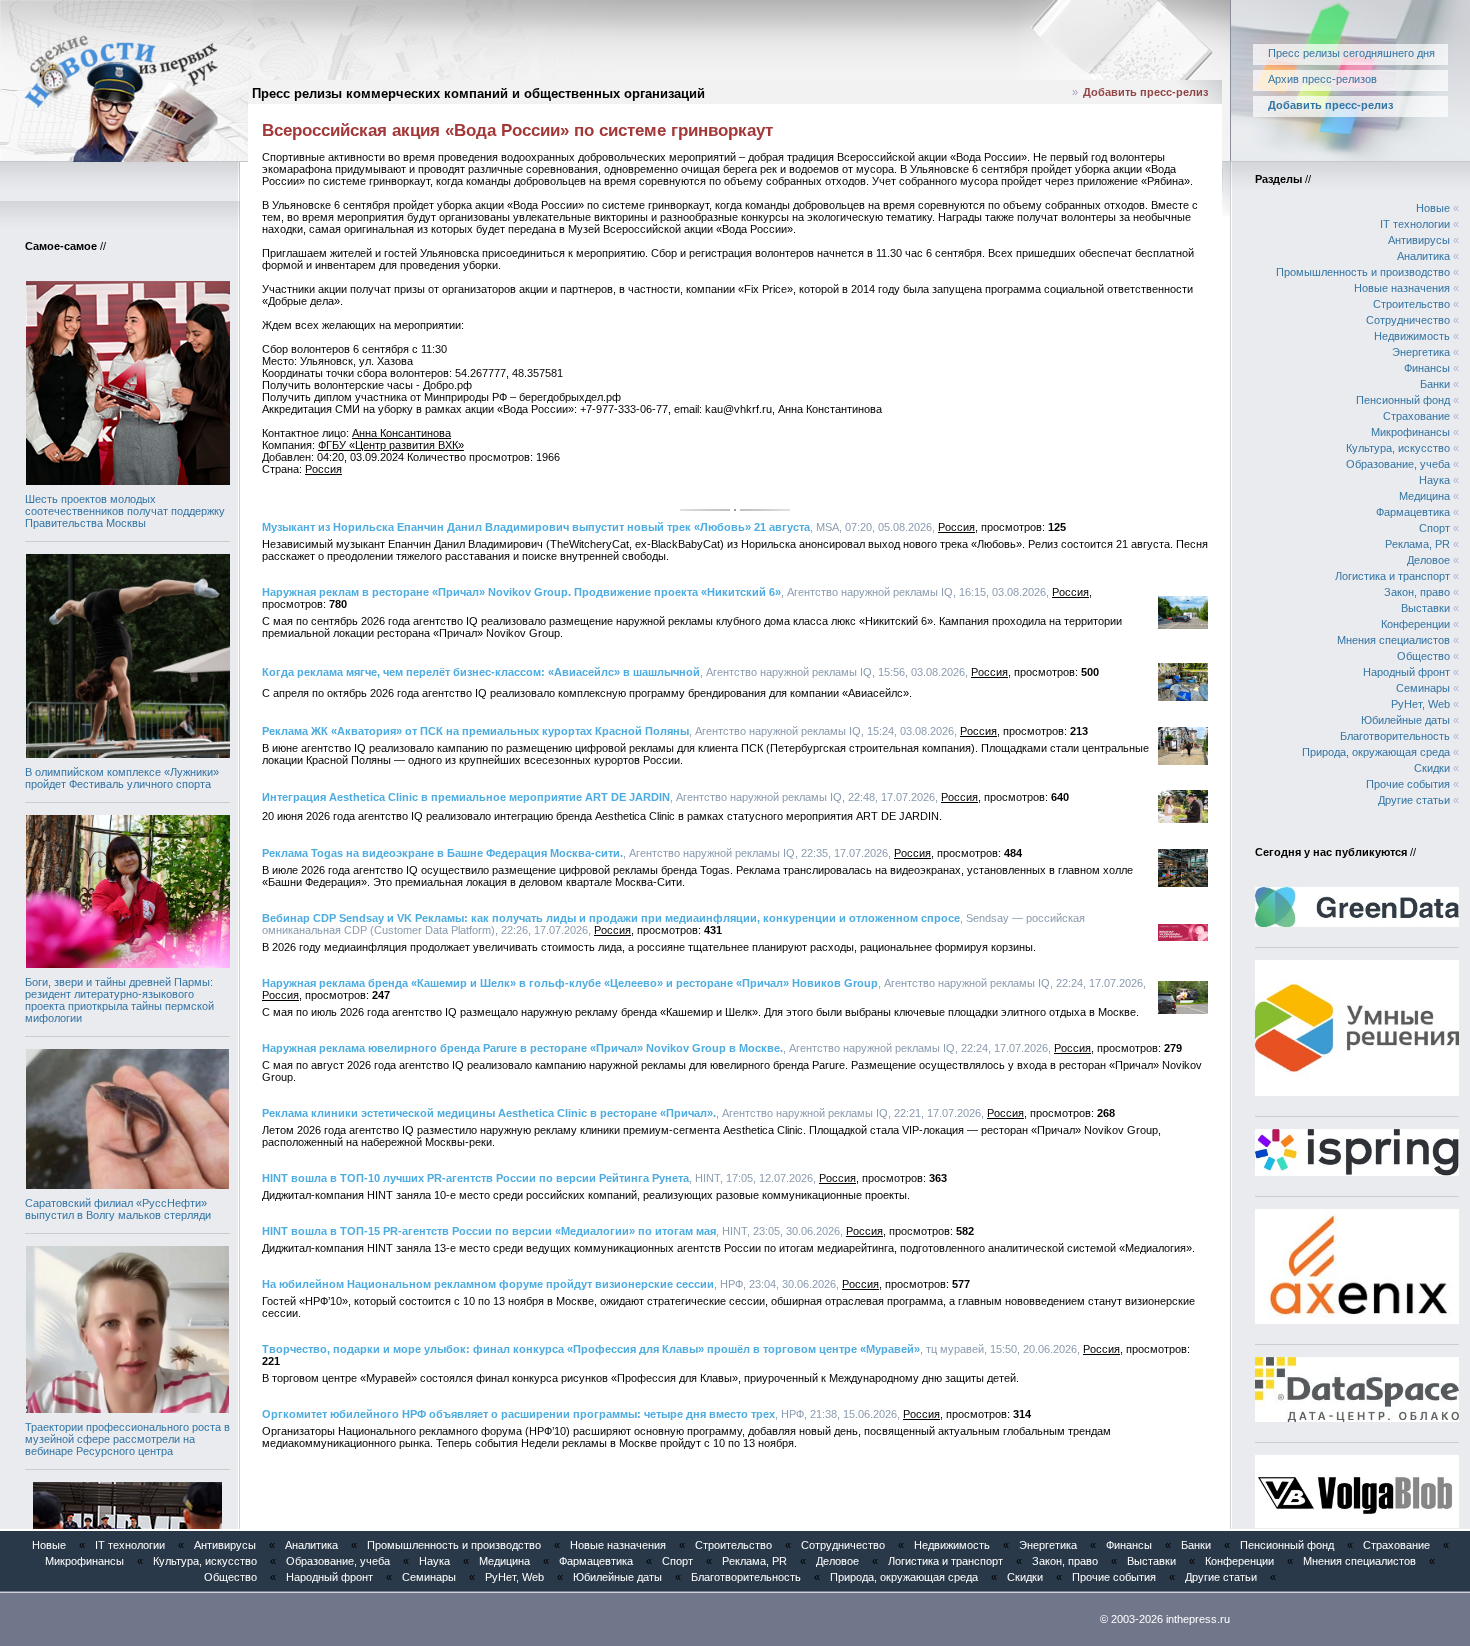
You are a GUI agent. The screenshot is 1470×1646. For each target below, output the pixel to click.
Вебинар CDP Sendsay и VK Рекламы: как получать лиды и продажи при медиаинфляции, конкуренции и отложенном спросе (611, 918)
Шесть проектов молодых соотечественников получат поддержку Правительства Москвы (125, 511)
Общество (1423, 656)
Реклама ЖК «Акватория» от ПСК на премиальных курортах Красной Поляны (475, 731)
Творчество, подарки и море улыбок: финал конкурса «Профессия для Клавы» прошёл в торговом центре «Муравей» (591, 1349)
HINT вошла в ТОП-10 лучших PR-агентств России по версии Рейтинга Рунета (475, 1178)
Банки (1435, 384)
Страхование (1416, 416)
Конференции (1415, 624)
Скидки (1432, 768)
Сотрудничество (1408, 320)
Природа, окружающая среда (1376, 752)
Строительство (1411, 304)
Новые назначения (1402, 288)
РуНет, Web (1420, 704)
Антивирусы (1419, 240)
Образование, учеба (1398, 464)
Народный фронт (1406, 672)
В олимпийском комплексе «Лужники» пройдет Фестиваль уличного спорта (122, 778)
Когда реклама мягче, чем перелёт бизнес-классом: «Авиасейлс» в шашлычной (481, 672)
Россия (323, 469)
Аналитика (1423, 256)
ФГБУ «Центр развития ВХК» (391, 445)
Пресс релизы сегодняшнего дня (1351, 53)
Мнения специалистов (1393, 640)
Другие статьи (1414, 800)
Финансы (1427, 368)
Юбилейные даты (1405, 720)
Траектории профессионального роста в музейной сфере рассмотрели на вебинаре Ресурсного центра (127, 1439)
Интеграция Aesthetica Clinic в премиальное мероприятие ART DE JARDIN (466, 797)
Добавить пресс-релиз (1145, 92)
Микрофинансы (1410, 432)
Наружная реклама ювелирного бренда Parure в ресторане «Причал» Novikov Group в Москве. (522, 1048)
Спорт (1434, 528)
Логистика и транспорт (1392, 576)
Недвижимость (1412, 336)
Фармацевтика (1413, 512)
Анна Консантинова (401, 433)
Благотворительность (1395, 736)
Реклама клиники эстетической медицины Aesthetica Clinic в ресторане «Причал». (489, 1113)
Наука (1434, 480)
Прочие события (1408, 784)
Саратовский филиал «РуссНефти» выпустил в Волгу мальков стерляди (118, 1209)
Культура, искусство (1398, 448)
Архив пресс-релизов (1322, 79)
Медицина (1424, 496)
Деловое (1428, 560)
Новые (1433, 208)
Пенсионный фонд (1403, 400)
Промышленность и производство (1363, 272)
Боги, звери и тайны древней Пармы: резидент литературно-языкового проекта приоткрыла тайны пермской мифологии (119, 1000)
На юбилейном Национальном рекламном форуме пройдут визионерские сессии (488, 1284)
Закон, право (1417, 592)
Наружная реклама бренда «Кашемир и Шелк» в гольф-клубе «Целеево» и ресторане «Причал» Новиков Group (570, 983)
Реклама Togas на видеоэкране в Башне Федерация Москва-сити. (442, 853)
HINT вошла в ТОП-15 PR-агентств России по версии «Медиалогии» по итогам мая (489, 1231)
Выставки (1425, 608)
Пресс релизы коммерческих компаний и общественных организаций (478, 93)
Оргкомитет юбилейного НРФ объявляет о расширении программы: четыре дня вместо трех (518, 1414)
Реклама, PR (1417, 544)
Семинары (1423, 688)
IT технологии (1415, 224)
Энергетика (1421, 352)
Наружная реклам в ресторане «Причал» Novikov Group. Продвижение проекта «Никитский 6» (521, 592)
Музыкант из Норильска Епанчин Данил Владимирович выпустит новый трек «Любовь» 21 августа (536, 527)
